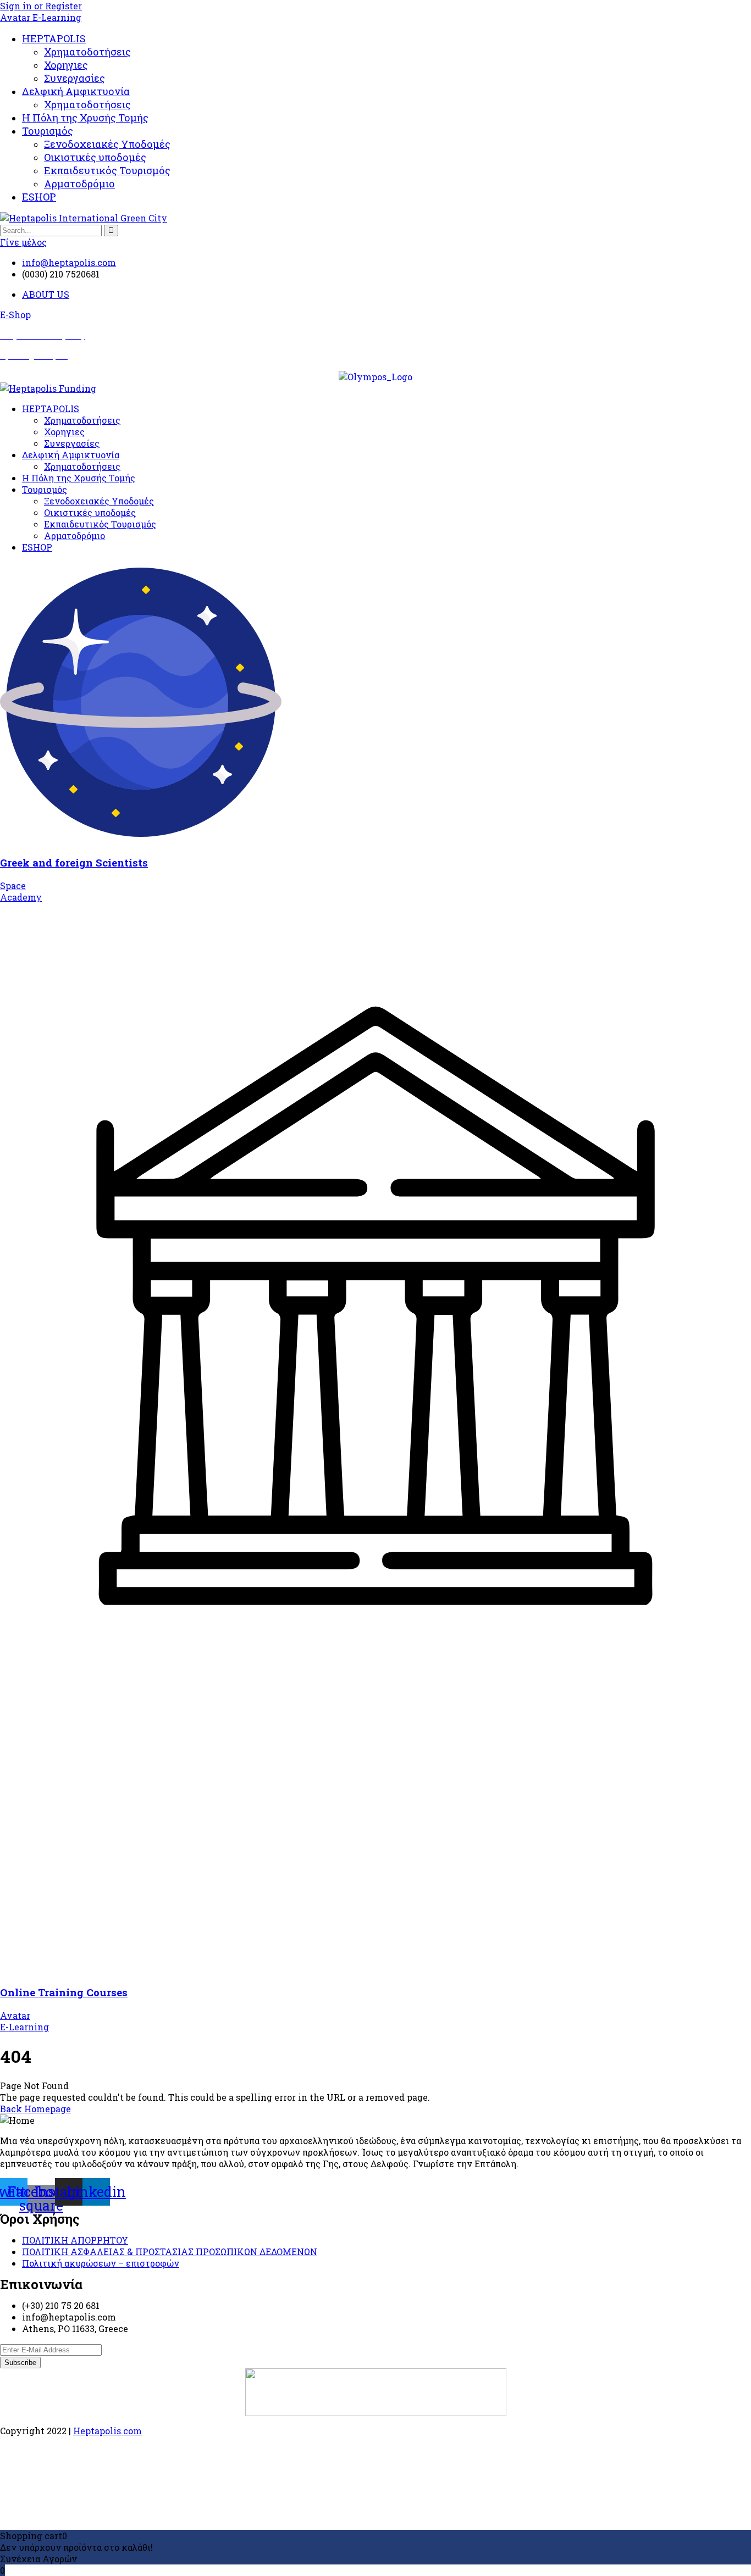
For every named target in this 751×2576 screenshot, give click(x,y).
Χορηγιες (66, 65)
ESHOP (39, 197)
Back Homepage (35, 2109)
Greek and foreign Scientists (74, 862)
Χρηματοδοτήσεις (87, 52)
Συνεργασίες (74, 78)
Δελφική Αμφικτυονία (76, 91)
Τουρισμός (48, 131)
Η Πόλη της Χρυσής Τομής (85, 118)
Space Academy (21, 891)
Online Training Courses (64, 1992)
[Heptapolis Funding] (48, 388)
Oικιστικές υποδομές (95, 157)
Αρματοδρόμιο (79, 184)
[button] (15, 315)
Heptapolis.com (107, 2431)
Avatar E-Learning (41, 17)
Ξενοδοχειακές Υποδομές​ (107, 144)
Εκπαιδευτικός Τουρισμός (107, 170)
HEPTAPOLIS (54, 38)
